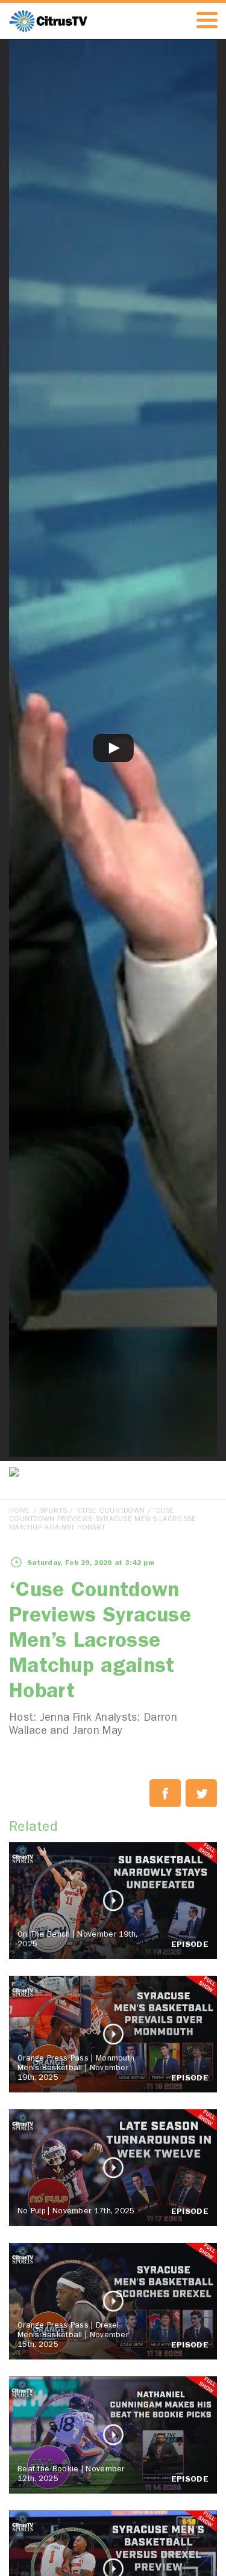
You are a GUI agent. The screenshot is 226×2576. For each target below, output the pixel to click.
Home (20, 1511)
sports (53, 1511)
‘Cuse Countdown (111, 1511)
